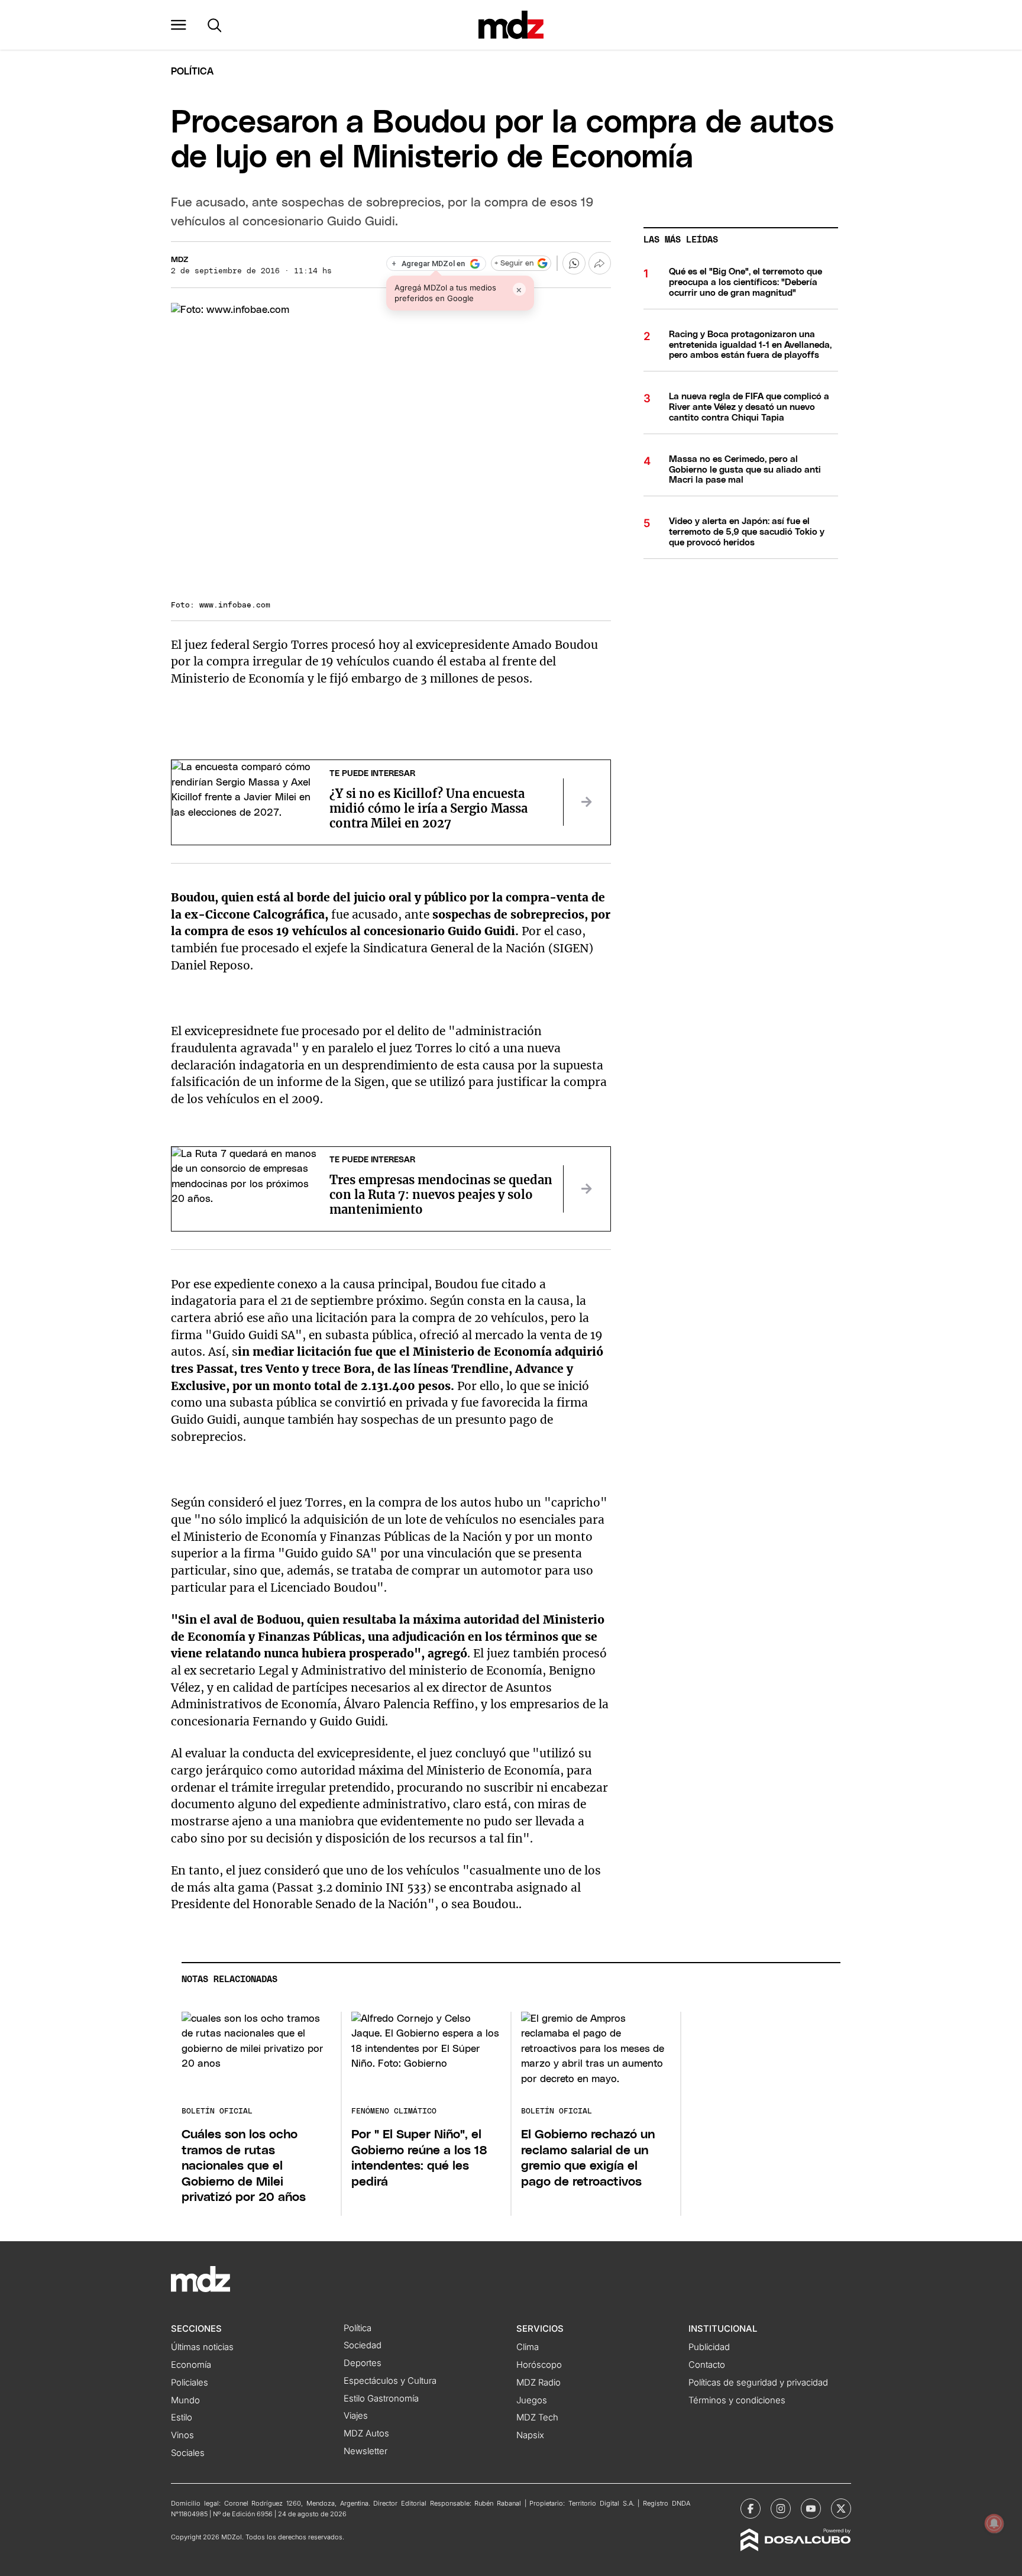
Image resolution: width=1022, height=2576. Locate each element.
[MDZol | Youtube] (811, 2509)
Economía (191, 2365)
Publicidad (709, 2347)
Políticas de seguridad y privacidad (758, 2383)
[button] (179, 25)
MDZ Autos (366, 2433)
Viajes (356, 2416)
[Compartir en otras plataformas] (600, 263)
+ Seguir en (514, 264)
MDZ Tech (537, 2417)
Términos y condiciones (737, 2400)
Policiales (190, 2383)
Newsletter (366, 2451)
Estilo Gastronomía (381, 2399)
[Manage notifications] (994, 2523)
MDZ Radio (539, 2383)
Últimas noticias (202, 2347)
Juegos (532, 2400)
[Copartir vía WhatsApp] (574, 263)
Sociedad (363, 2345)
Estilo (182, 2417)
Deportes (363, 2363)
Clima (528, 2347)
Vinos (182, 2435)
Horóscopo (539, 2365)
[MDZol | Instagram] (781, 2509)
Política (192, 72)
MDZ (180, 260)
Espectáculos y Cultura (390, 2381)
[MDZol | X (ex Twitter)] (841, 2509)
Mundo (185, 2400)
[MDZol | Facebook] (751, 2509)
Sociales (188, 2453)
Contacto (707, 2365)
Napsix (530, 2435)
